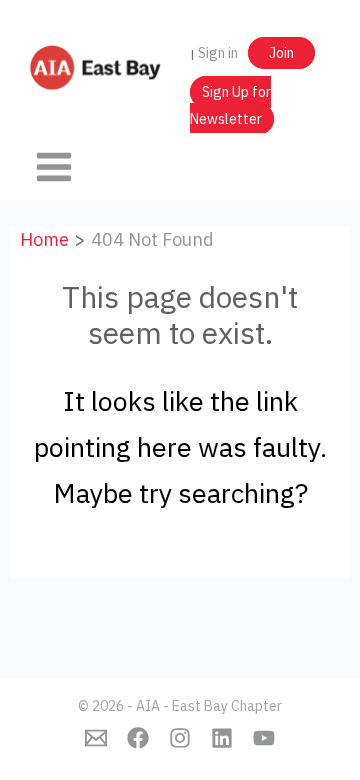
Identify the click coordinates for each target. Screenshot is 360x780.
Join (281, 53)
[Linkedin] (222, 738)
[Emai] (96, 738)
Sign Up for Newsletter (230, 105)
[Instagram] (180, 738)
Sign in (218, 53)
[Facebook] (138, 738)
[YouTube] (264, 738)
